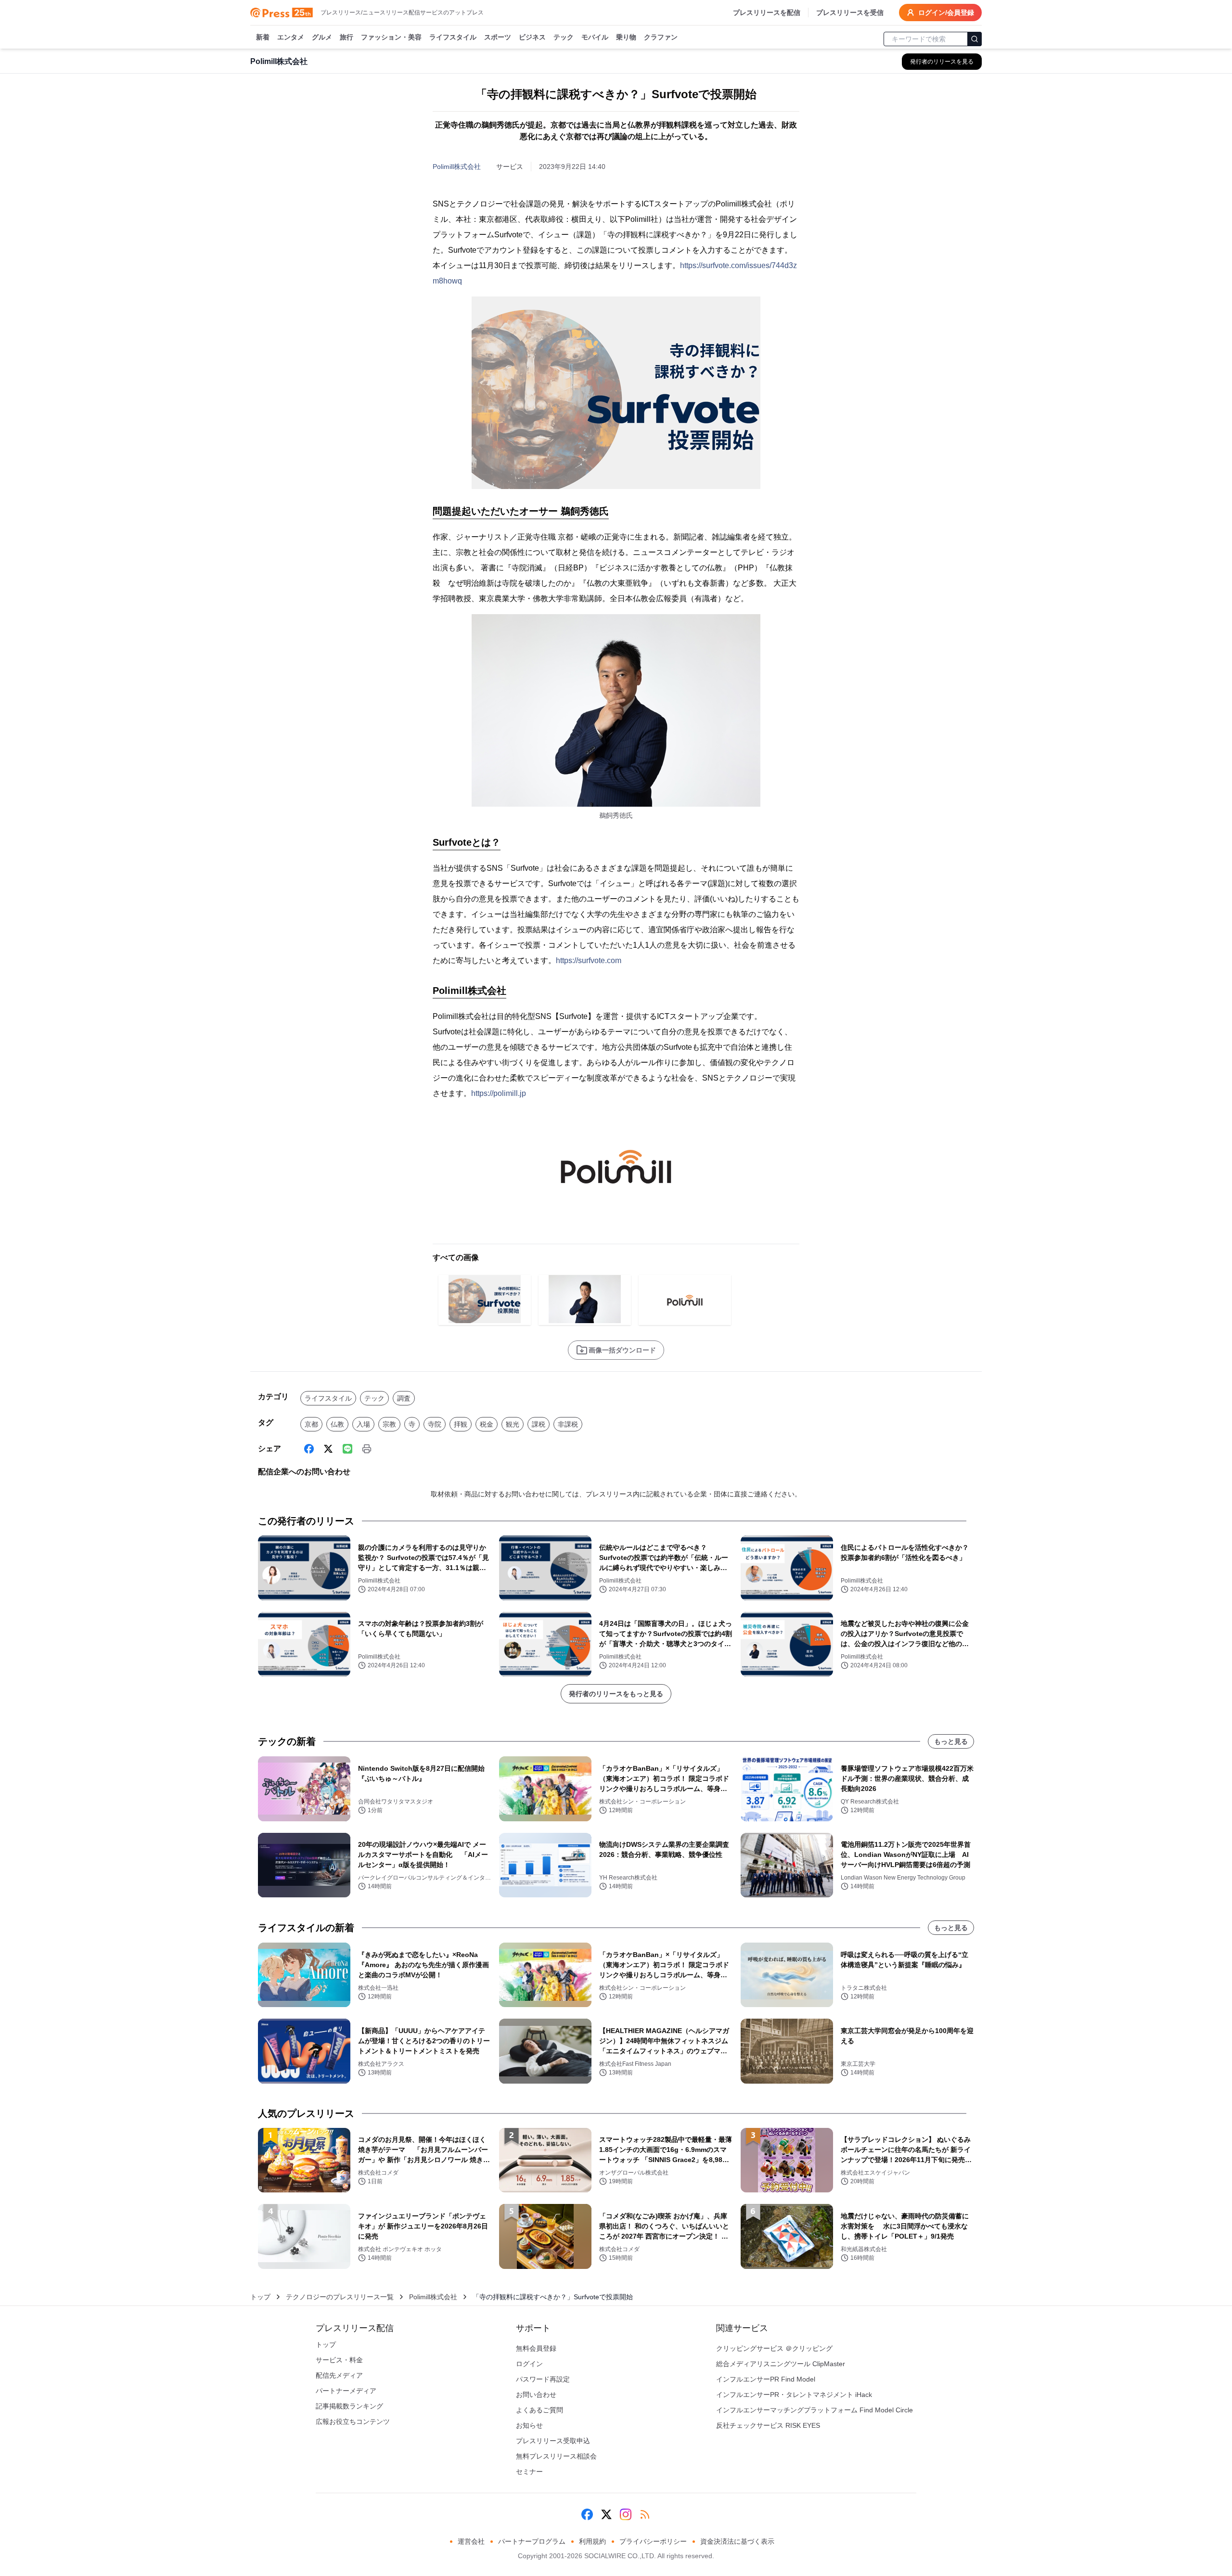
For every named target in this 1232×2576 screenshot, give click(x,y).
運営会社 (471, 2541)
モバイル (595, 37)
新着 (263, 37)
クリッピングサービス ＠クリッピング (774, 2348)
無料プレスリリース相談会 (556, 2456)
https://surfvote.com (589, 960)
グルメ (322, 37)
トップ (260, 2297)
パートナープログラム (532, 2541)
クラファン (661, 37)
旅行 (346, 37)
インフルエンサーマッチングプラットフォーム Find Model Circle (815, 2410)
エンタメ (291, 37)
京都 (311, 1424)
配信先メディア (339, 2375)
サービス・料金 (339, 2360)
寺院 (435, 1424)
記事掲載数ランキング (349, 2406)
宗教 (389, 1424)
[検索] (975, 39)
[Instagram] (626, 2514)
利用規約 (592, 2541)
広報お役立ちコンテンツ (353, 2421)
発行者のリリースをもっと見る (616, 1694)
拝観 (461, 1424)
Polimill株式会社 (457, 167)
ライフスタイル (453, 37)
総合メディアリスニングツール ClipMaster (781, 2364)
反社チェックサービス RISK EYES (768, 2425)
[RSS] (645, 2514)
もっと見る (951, 1741)
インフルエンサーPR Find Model (766, 2379)
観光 (513, 1424)
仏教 (337, 1424)
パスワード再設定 (543, 2379)
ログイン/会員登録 (946, 13)
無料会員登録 (536, 2348)
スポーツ (498, 37)
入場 (363, 1424)
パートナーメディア (346, 2391)
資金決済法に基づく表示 (737, 2541)
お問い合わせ (536, 2395)
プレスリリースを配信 (767, 13)
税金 (487, 1424)
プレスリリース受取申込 (553, 2441)
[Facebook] (309, 1449)
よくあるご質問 (539, 2410)
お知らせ (529, 2425)
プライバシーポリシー (653, 2541)
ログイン (529, 2364)
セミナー (529, 2472)
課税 (539, 1424)
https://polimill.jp (499, 1093)
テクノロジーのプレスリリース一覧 (340, 2297)
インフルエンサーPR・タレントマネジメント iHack (794, 2395)
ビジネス (532, 37)
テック (564, 37)
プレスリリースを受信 (850, 13)
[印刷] (367, 1449)
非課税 (568, 1424)
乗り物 (626, 37)
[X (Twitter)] (328, 1449)
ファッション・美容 (391, 37)
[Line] (347, 1449)
